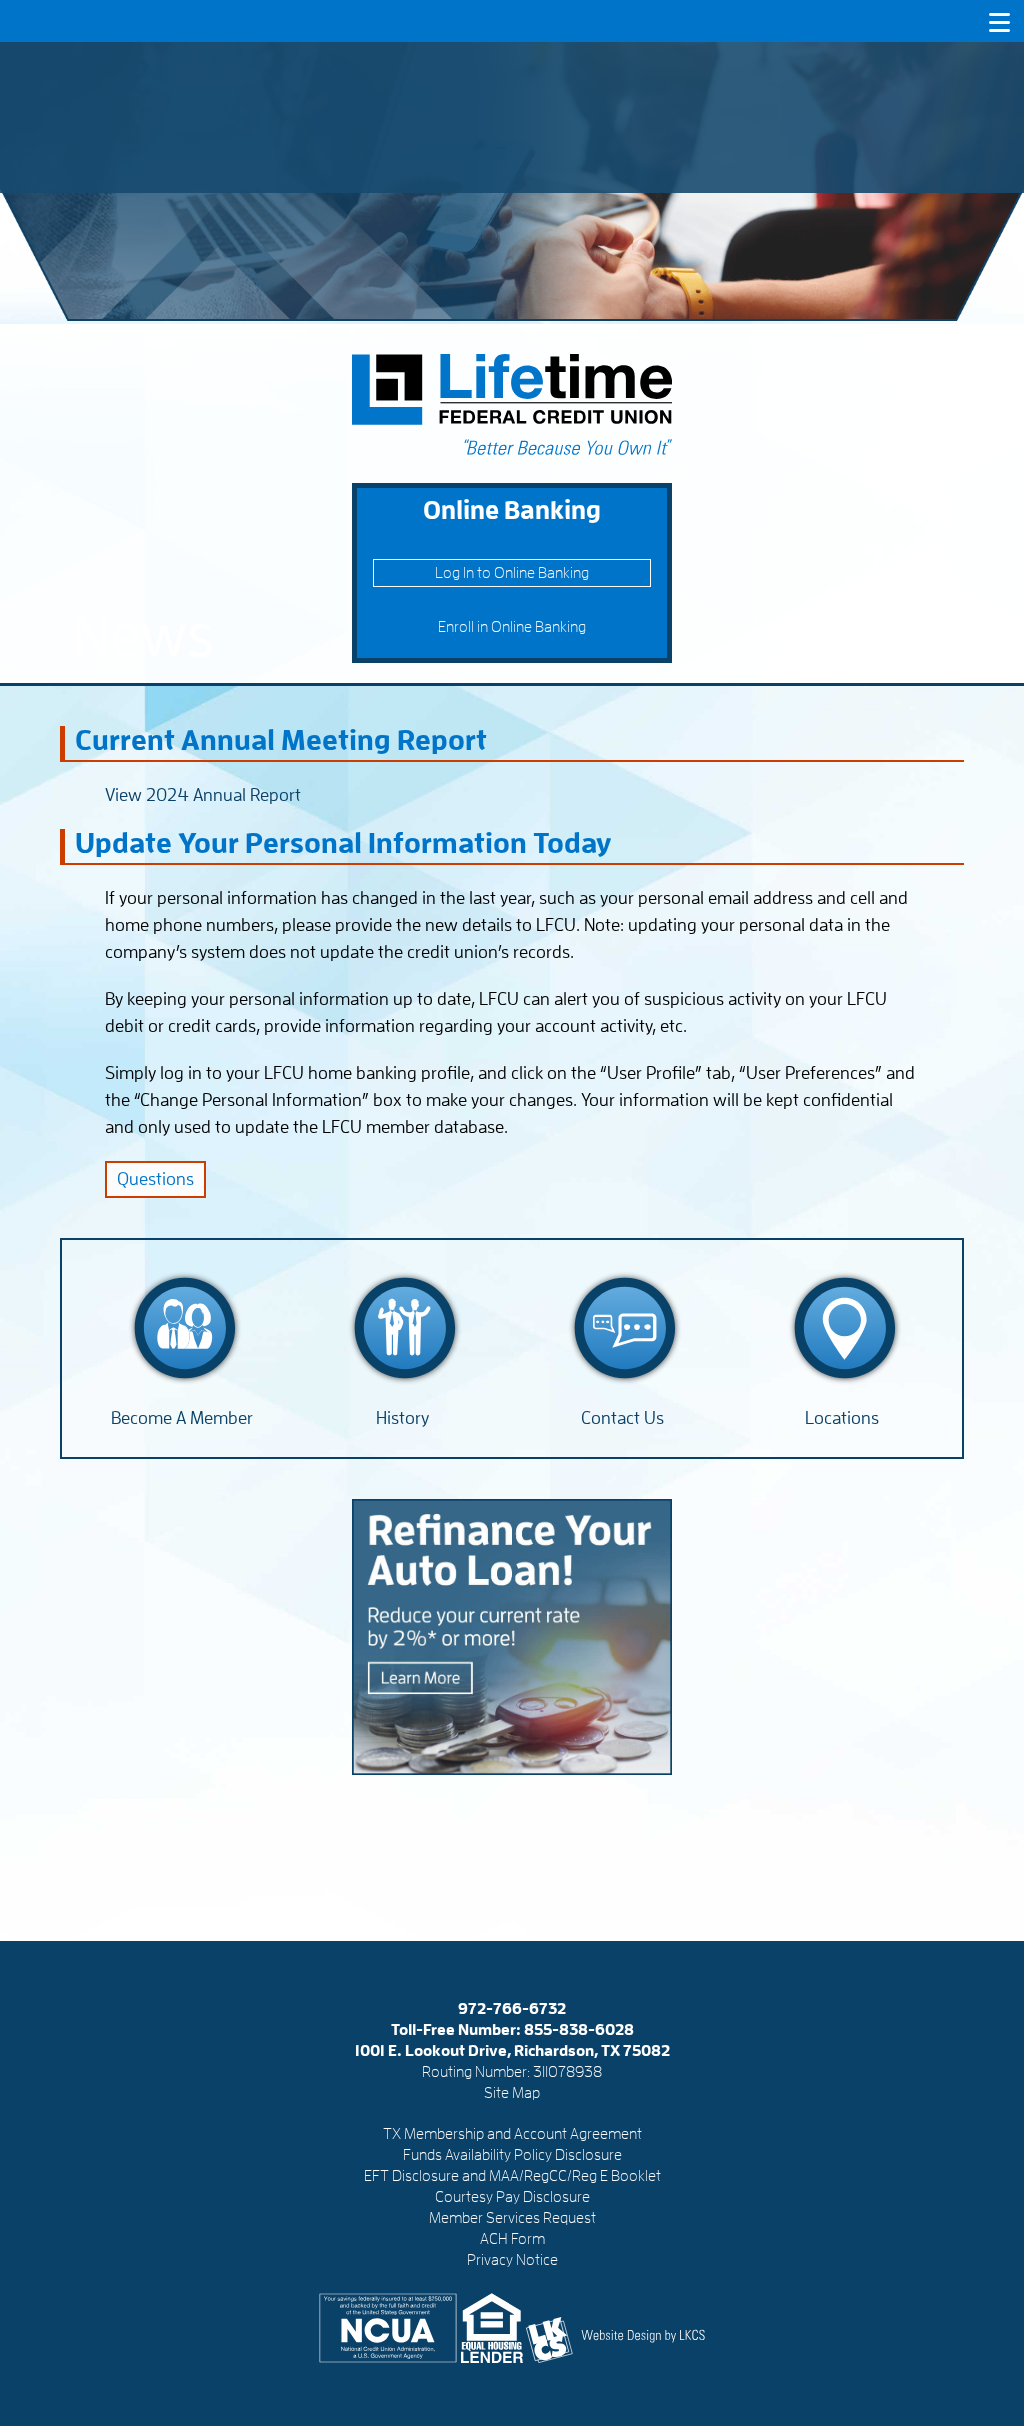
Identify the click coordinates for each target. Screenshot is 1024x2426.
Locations (842, 1418)
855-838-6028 (579, 2030)
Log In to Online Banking (512, 573)
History (402, 1418)
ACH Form (512, 2239)
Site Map (512, 2093)
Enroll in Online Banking (512, 627)
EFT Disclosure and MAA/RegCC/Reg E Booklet (512, 2176)
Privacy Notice (512, 2260)
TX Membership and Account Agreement (512, 2134)
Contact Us (622, 1418)
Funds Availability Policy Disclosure (512, 2155)
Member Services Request (512, 2218)
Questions (155, 1179)
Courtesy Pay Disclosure (512, 2197)
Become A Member (182, 1418)
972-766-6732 (512, 2009)
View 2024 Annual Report (203, 795)
